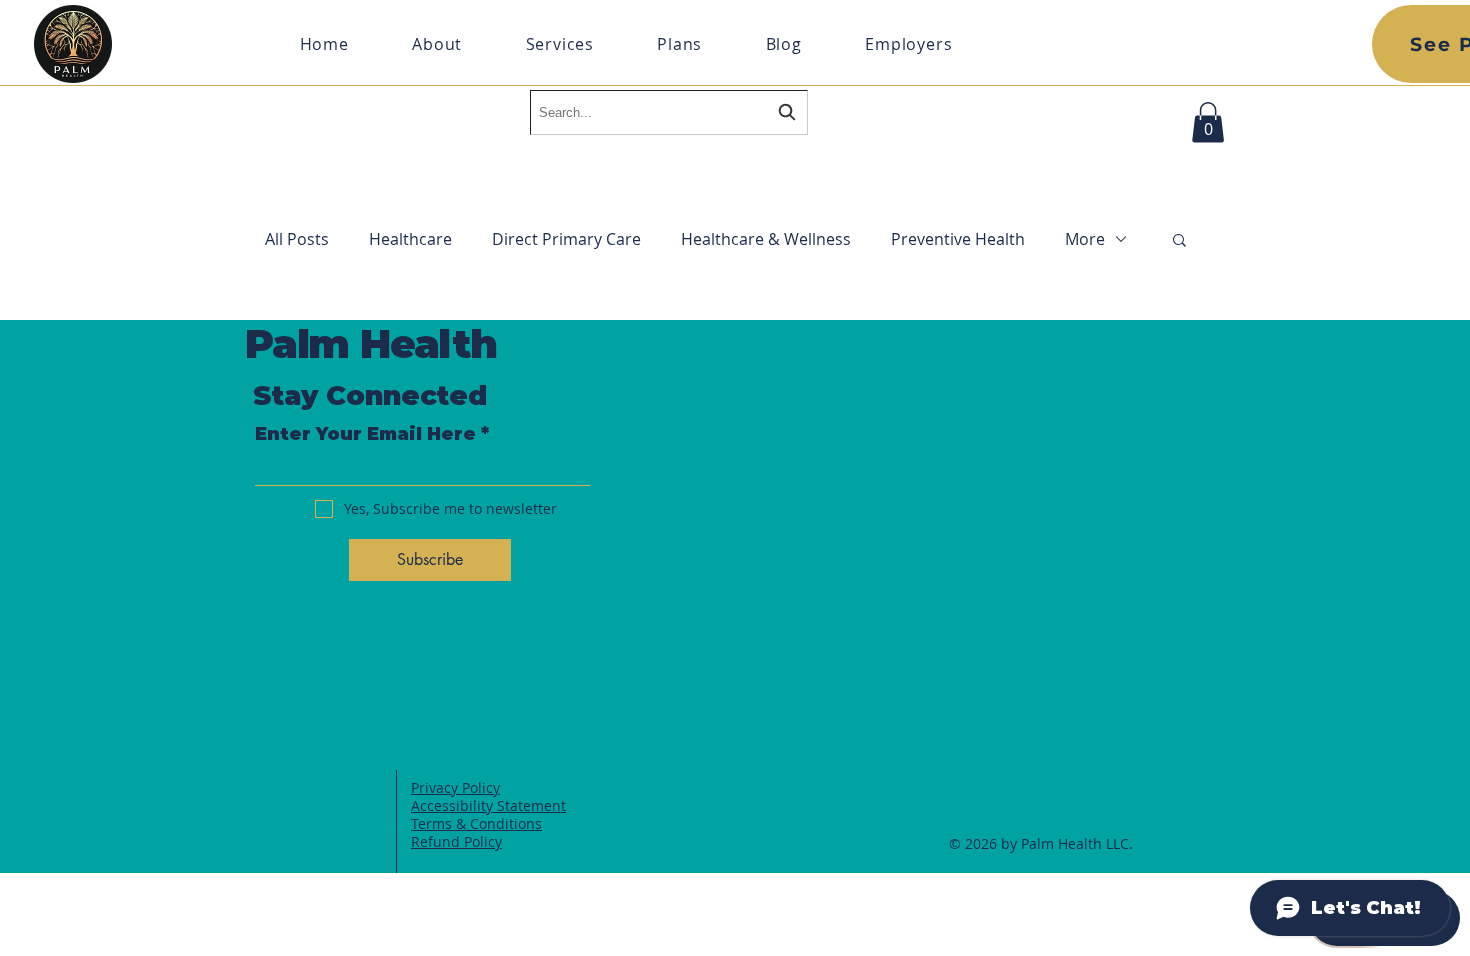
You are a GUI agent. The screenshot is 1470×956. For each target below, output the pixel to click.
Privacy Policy (455, 787)
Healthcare (410, 239)
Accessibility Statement (488, 805)
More (1085, 239)
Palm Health (371, 343)
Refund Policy (456, 841)
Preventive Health (958, 239)
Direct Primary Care (566, 239)
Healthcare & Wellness (766, 239)
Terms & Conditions (476, 823)
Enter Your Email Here (365, 434)
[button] (1208, 122)
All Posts (297, 239)
